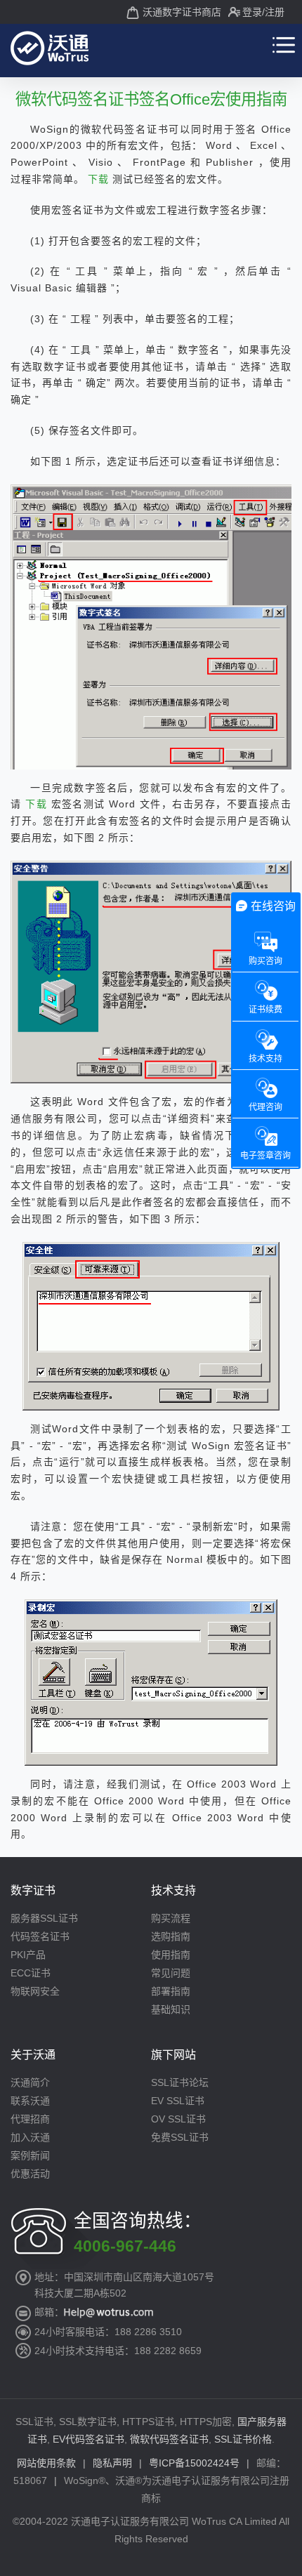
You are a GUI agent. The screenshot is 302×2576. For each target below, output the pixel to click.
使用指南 (171, 1955)
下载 (100, 179)
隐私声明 (112, 2463)
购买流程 (171, 1918)
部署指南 (171, 1991)
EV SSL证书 (178, 2101)
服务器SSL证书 (44, 1918)
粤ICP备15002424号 (194, 2463)
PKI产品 (28, 1955)
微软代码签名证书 (169, 2439)
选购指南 (171, 1936)
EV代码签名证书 (88, 2439)
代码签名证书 (40, 1936)
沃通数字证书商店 (182, 12)
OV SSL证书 (178, 2119)
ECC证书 (31, 1973)
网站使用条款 (46, 2463)
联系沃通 (30, 2101)
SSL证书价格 (243, 2439)
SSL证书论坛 (180, 2082)
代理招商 (30, 2119)
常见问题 (171, 1973)
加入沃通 (30, 2137)
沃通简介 (30, 2082)
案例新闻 (30, 2155)
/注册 (273, 12)
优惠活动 (30, 2174)
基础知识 (171, 2009)
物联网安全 (35, 1991)
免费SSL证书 (180, 2137)
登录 (252, 12)
